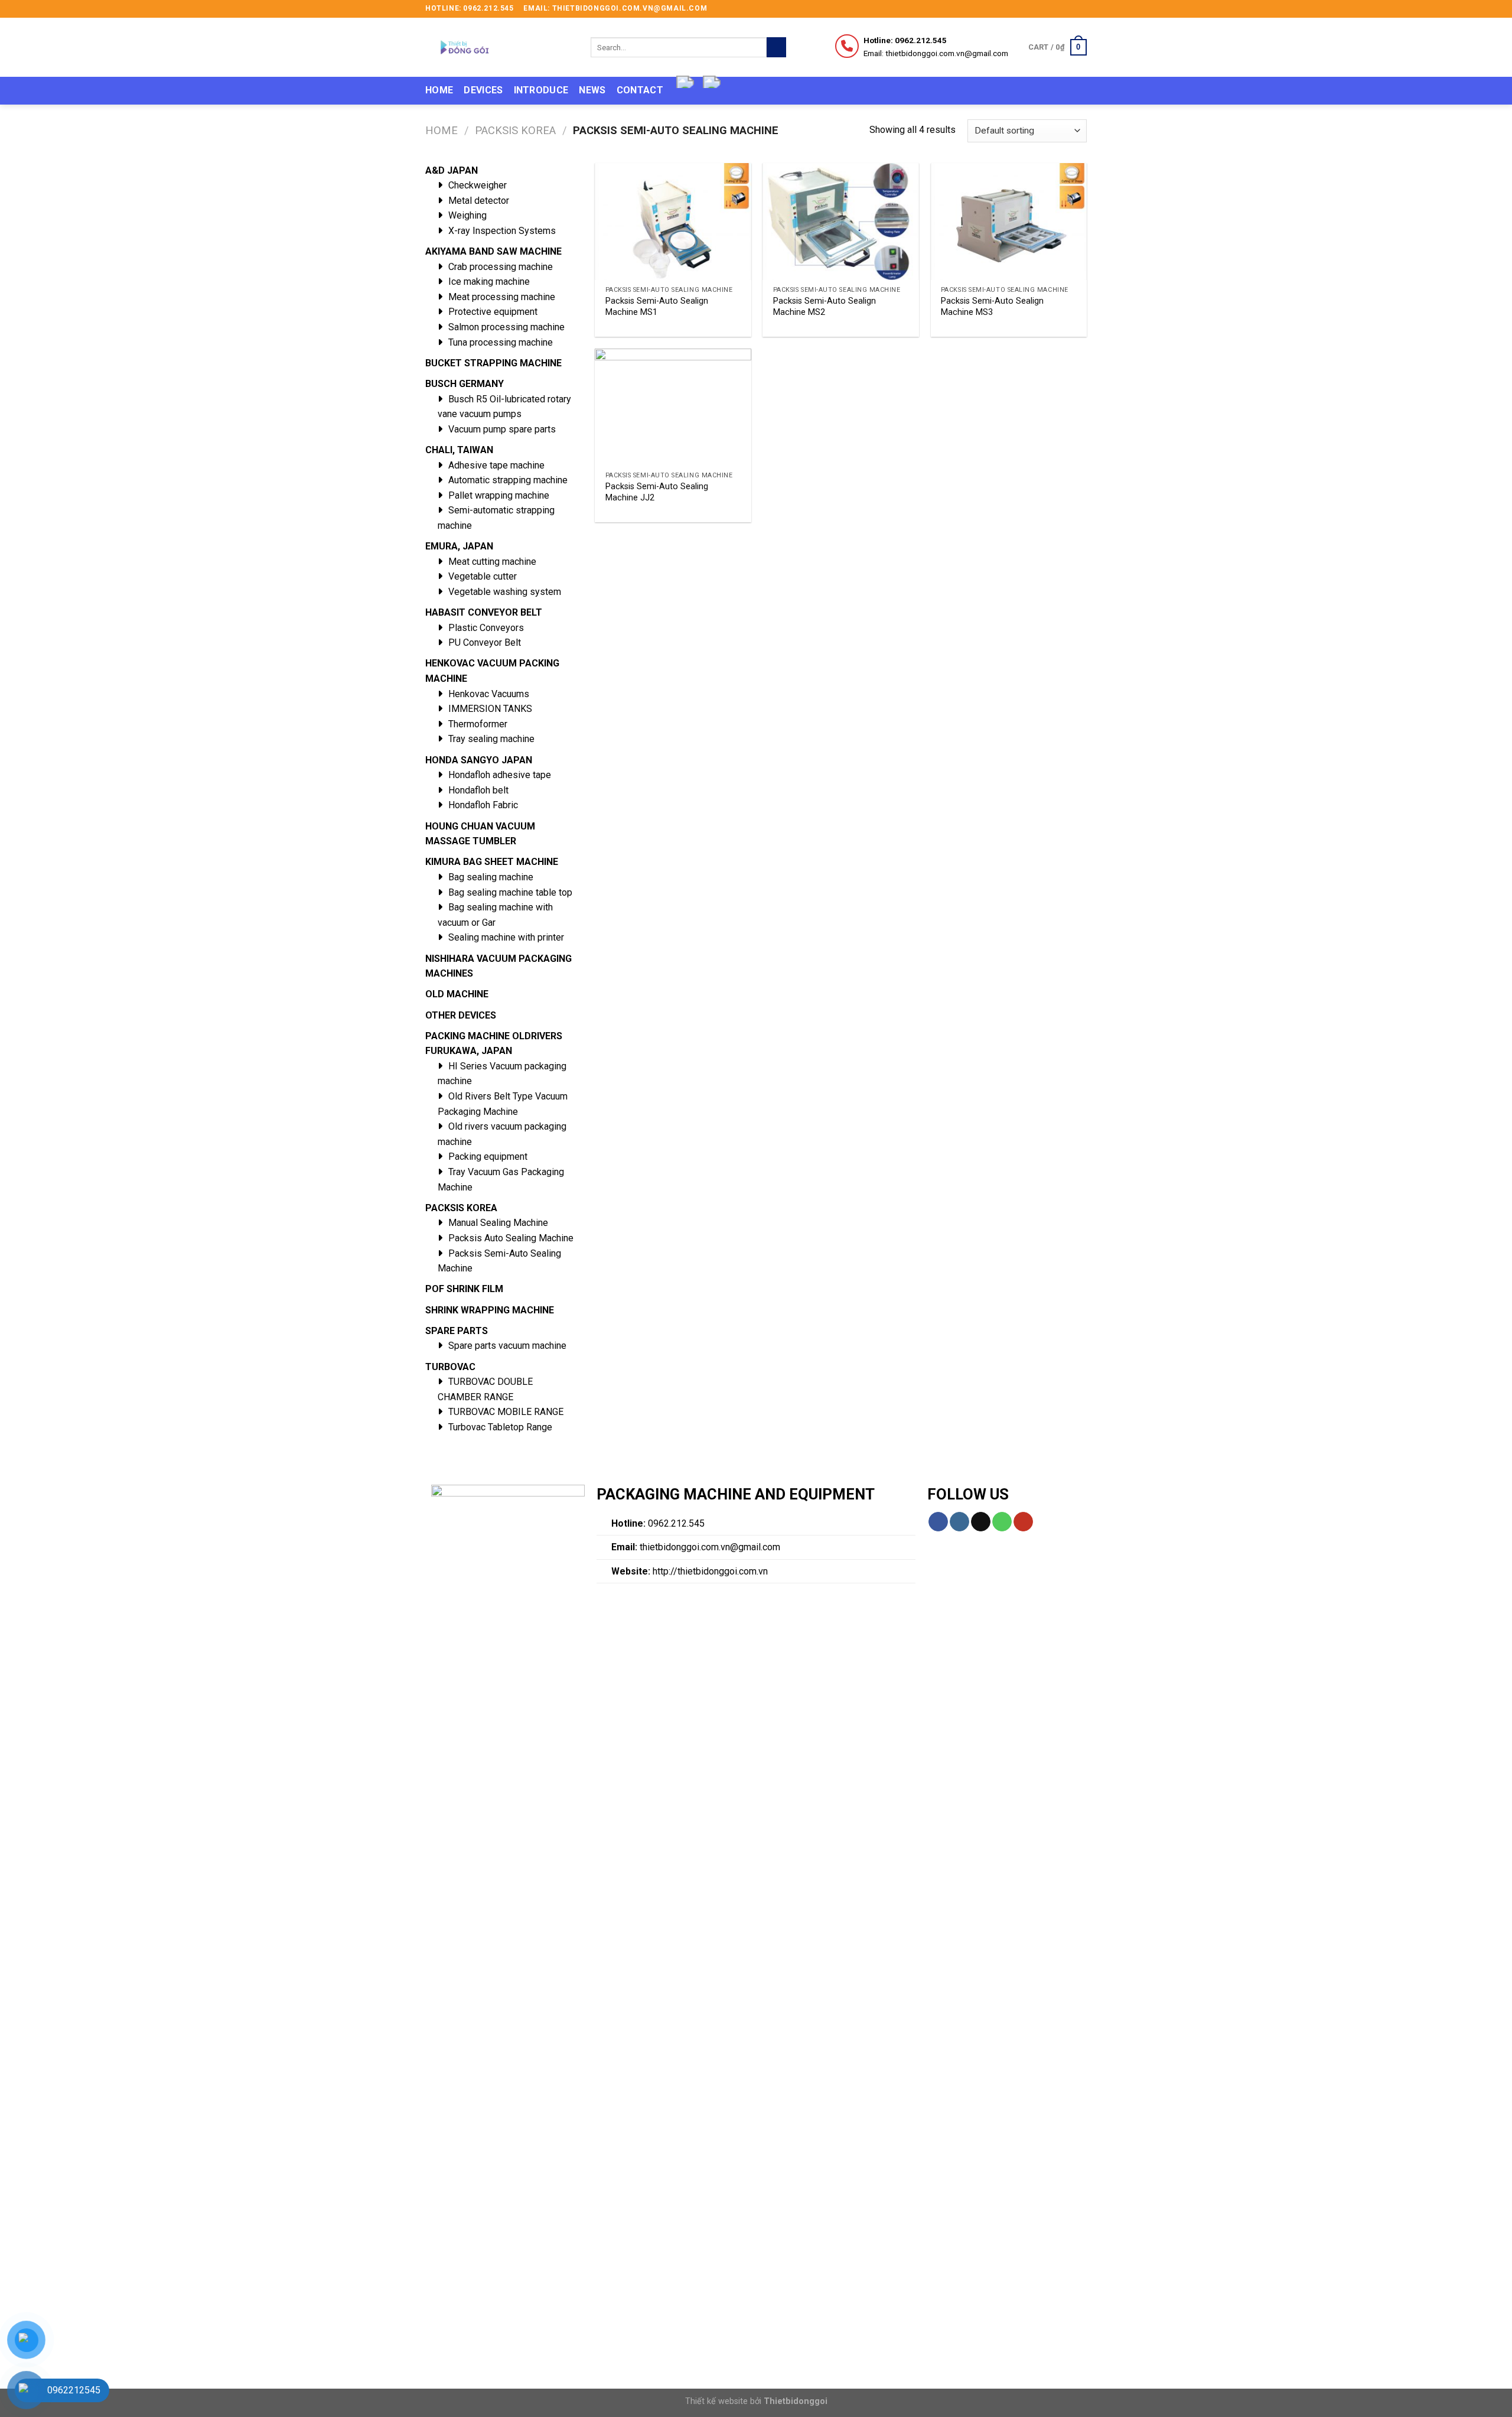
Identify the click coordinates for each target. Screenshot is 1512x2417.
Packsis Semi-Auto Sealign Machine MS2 (825, 307)
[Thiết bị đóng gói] (499, 47)
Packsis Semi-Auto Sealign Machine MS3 (992, 307)
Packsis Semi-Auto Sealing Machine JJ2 (657, 492)
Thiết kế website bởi (756, 2401)
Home (439, 90)
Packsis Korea (515, 130)
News (592, 90)
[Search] (776, 47)
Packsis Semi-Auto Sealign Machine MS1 (657, 307)
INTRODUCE (541, 90)
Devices (483, 90)
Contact (640, 90)
